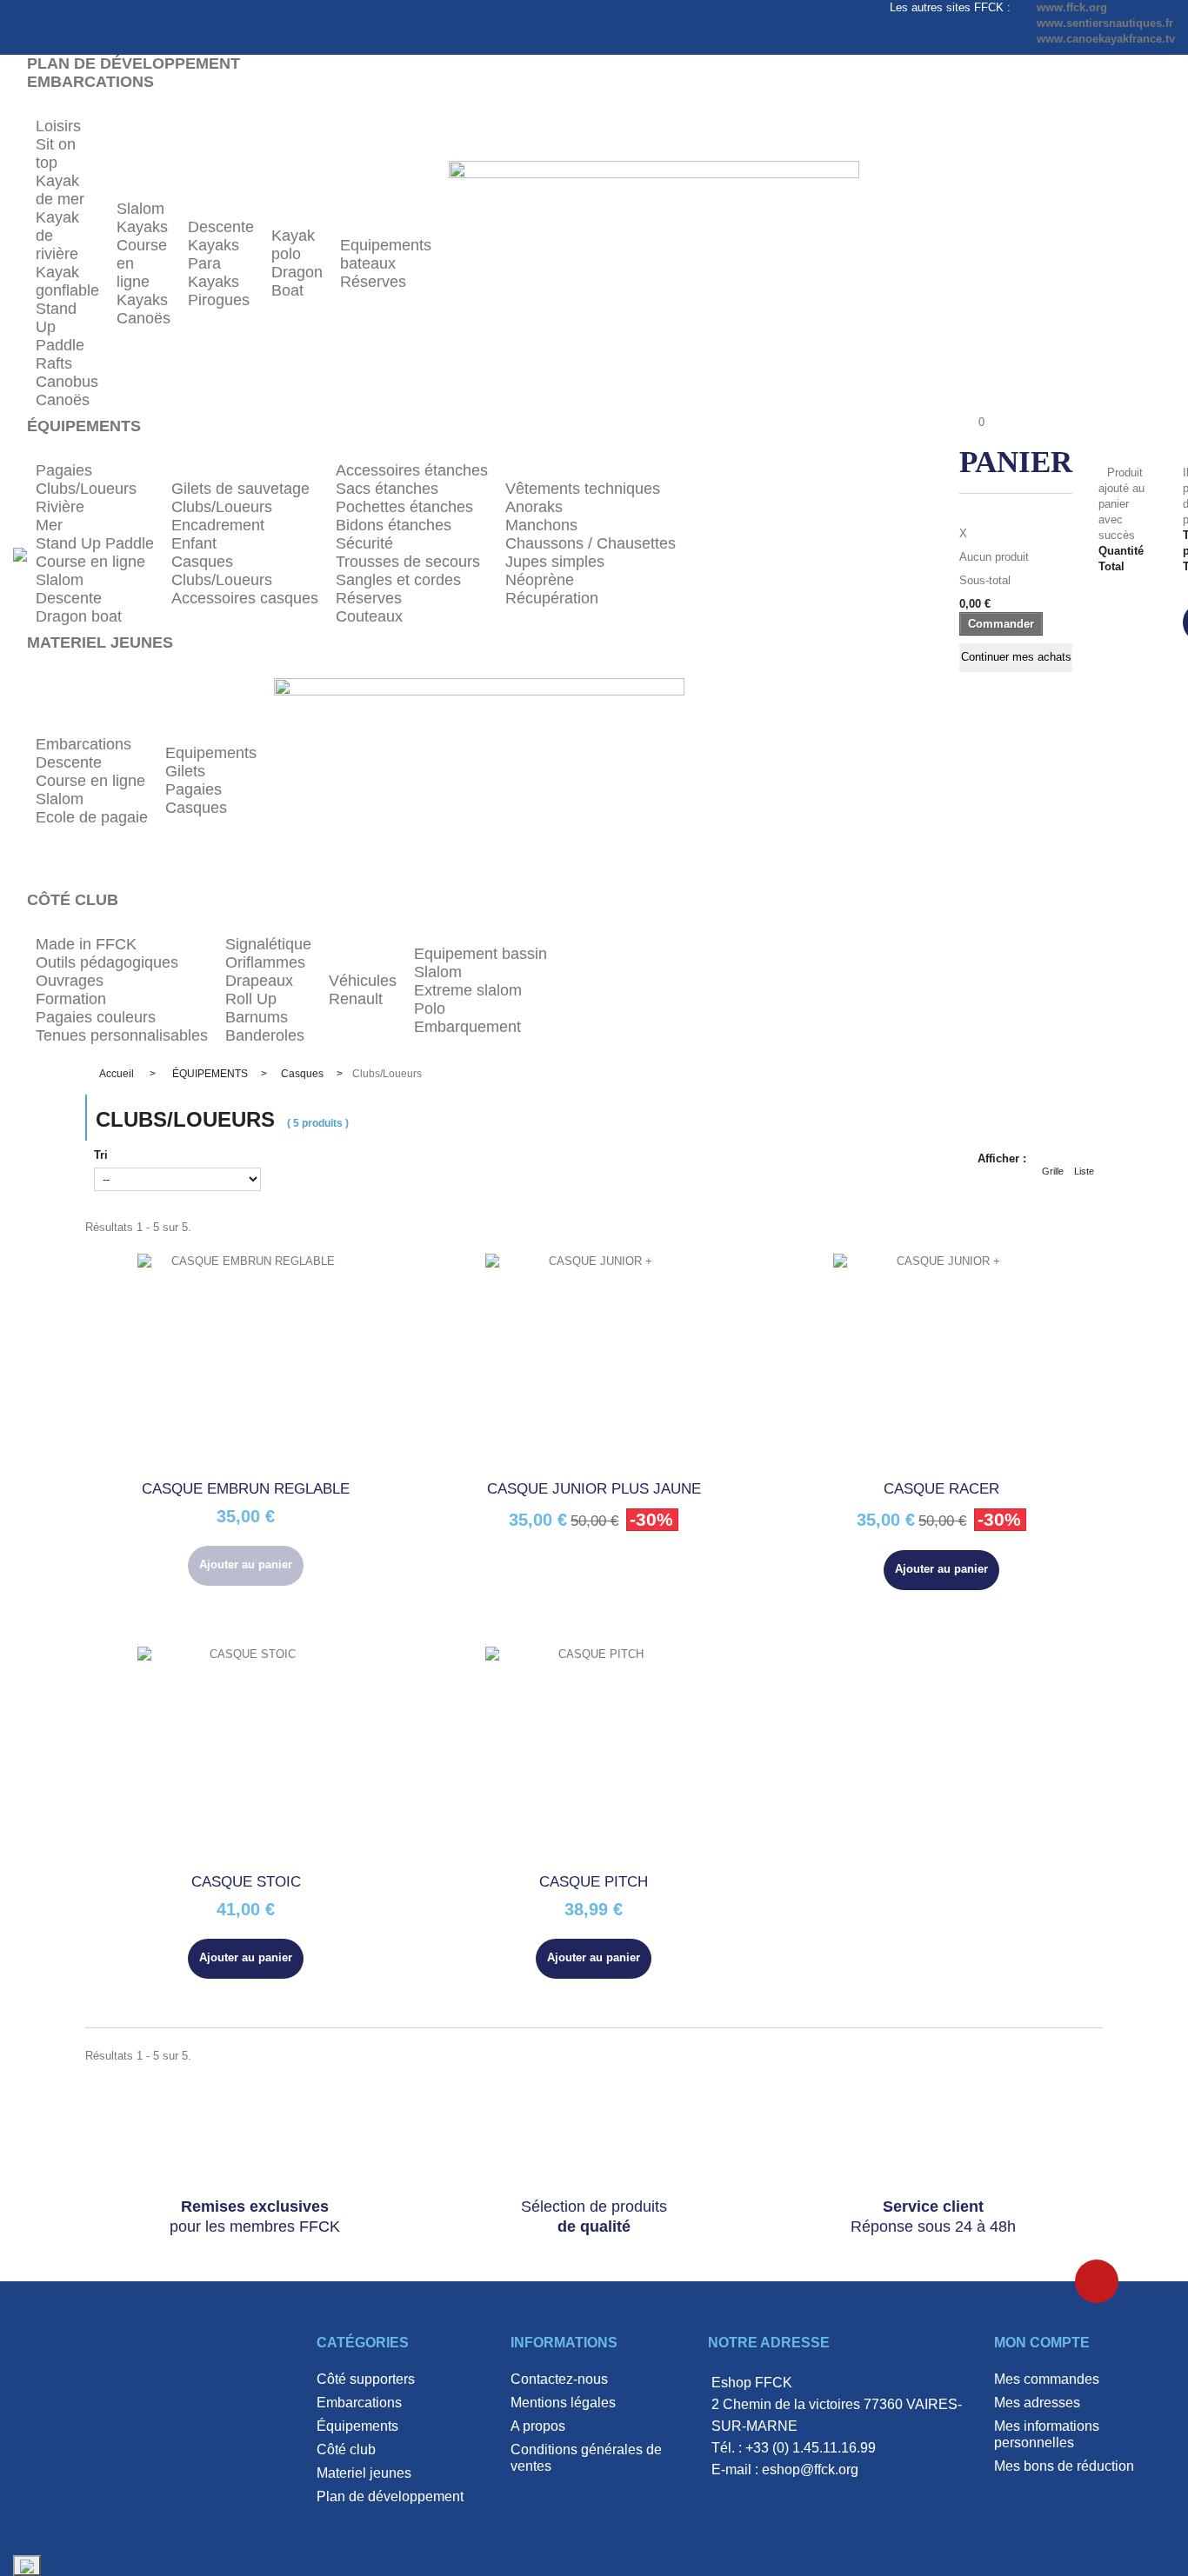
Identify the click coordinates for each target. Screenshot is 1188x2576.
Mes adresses (1037, 2403)
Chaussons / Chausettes (591, 543)
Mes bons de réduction (1064, 2466)
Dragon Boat (297, 281)
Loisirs (58, 126)
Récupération (552, 598)
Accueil (117, 1074)
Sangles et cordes (398, 580)
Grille (1053, 1171)
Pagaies (64, 470)
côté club (346, 2450)
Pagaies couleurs (96, 1017)
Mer (49, 525)
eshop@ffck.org (810, 2469)
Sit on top (56, 153)
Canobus (67, 382)
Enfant (194, 543)
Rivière (60, 507)
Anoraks (534, 507)
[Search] (886, 554)
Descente (221, 227)
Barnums (257, 1017)
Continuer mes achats (1016, 657)
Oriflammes (265, 962)
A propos (538, 2426)
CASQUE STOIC (246, 1882)
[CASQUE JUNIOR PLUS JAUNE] (594, 1362)
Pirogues (219, 300)
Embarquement (467, 1027)
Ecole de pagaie (92, 817)
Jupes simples (555, 562)
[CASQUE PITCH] (594, 1755)
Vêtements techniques (583, 489)
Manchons (541, 525)
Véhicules (363, 981)
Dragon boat (79, 616)
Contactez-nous (559, 2379)
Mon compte (1042, 2343)
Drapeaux (259, 981)
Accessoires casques (245, 598)
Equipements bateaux (386, 254)
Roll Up (251, 999)
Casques (202, 562)
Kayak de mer (60, 190)
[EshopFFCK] (20, 553)
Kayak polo (293, 245)
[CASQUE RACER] (942, 1362)
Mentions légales (563, 2403)
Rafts (54, 363)
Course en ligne (90, 562)
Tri (101, 1155)
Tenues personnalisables (122, 1035)
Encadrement (218, 525)
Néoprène (540, 580)
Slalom (140, 209)
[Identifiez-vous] (925, 556)
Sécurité (364, 543)
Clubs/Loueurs (86, 489)
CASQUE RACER (941, 1489)
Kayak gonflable (67, 281)
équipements (357, 2426)
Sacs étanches (387, 489)
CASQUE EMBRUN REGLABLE (246, 1489)
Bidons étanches (394, 525)
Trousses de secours (408, 562)
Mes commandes (1047, 2379)
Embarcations (83, 744)
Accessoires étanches (412, 470)
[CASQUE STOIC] (246, 1755)
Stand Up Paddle (95, 543)
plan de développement (390, 2496)
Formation (71, 999)
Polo (430, 1008)
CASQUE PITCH (594, 1882)
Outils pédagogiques (107, 962)
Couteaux (369, 616)
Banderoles (265, 1035)
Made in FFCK (86, 944)
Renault (356, 999)
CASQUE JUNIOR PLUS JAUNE (594, 1489)
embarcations (359, 2403)
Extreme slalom (468, 990)
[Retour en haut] (1097, 2281)
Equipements (211, 753)
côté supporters (366, 2379)
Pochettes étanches (404, 507)
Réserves (373, 282)
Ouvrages (70, 981)
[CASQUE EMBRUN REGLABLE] (246, 1362)
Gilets (185, 771)
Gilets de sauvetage (240, 489)
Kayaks (142, 227)
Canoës (63, 400)
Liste (1084, 1171)
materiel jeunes (364, 2473)
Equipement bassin (481, 954)
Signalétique (268, 944)
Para (204, 263)
